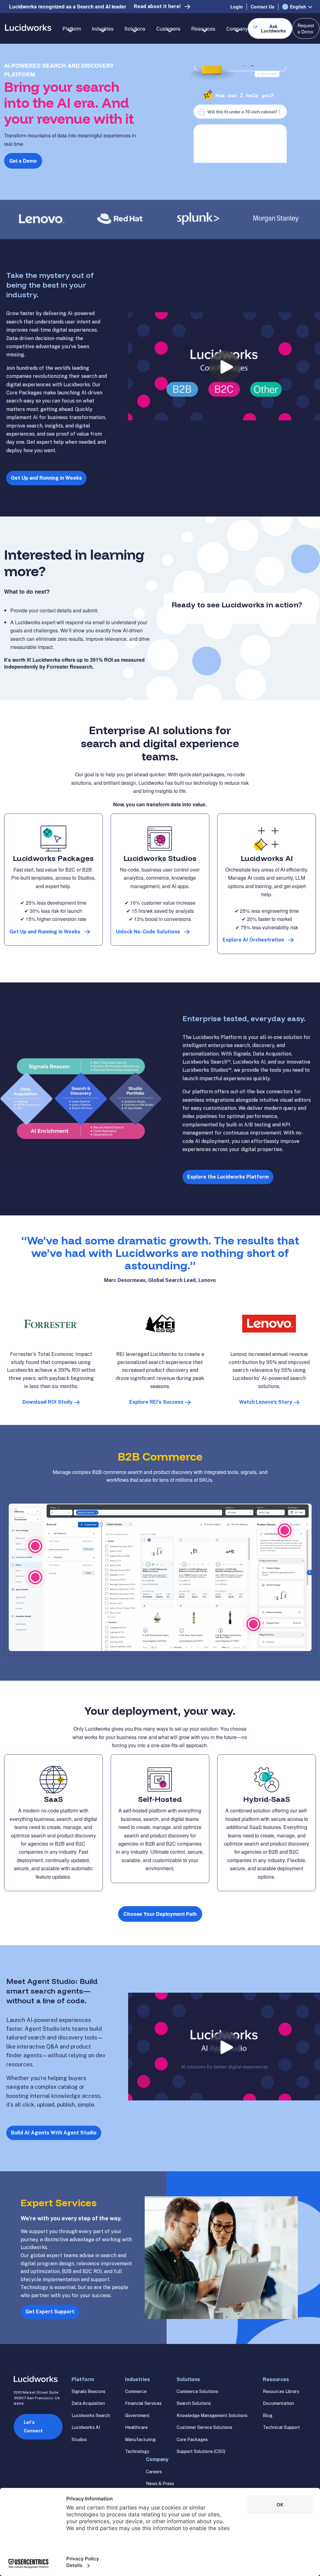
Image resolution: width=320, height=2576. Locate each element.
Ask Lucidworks (273, 28)
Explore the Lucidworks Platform (228, 1177)
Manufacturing (140, 2440)
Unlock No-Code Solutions (148, 932)
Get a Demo (23, 161)
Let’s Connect (33, 2427)
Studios (79, 2440)
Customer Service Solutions (204, 2427)
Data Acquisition (88, 2403)
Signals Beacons (88, 2391)
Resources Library (281, 2391)
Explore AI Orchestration (253, 940)
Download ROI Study (47, 1402)
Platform (83, 2379)
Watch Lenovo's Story (266, 1402)
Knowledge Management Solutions (212, 2415)
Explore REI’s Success (156, 1402)
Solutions (188, 2379)
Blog (268, 2415)
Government (137, 2415)
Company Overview (248, 51)
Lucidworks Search (91, 2415)
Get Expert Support (50, 2312)
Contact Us (262, 7)
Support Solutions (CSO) (201, 2451)
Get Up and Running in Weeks (46, 478)
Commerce (136, 2391)
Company (157, 2459)
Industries (137, 2379)
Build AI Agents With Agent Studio (54, 2133)
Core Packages (192, 2440)
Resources (276, 2379)
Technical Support (281, 2427)
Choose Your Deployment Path (160, 1914)
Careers (154, 2472)
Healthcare (136, 2427)
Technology (137, 2451)
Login (237, 7)
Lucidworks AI (86, 2427)
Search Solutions (194, 2403)
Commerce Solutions (197, 2391)
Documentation (278, 2403)
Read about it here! (157, 6)
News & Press (160, 2484)
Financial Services (143, 2403)
